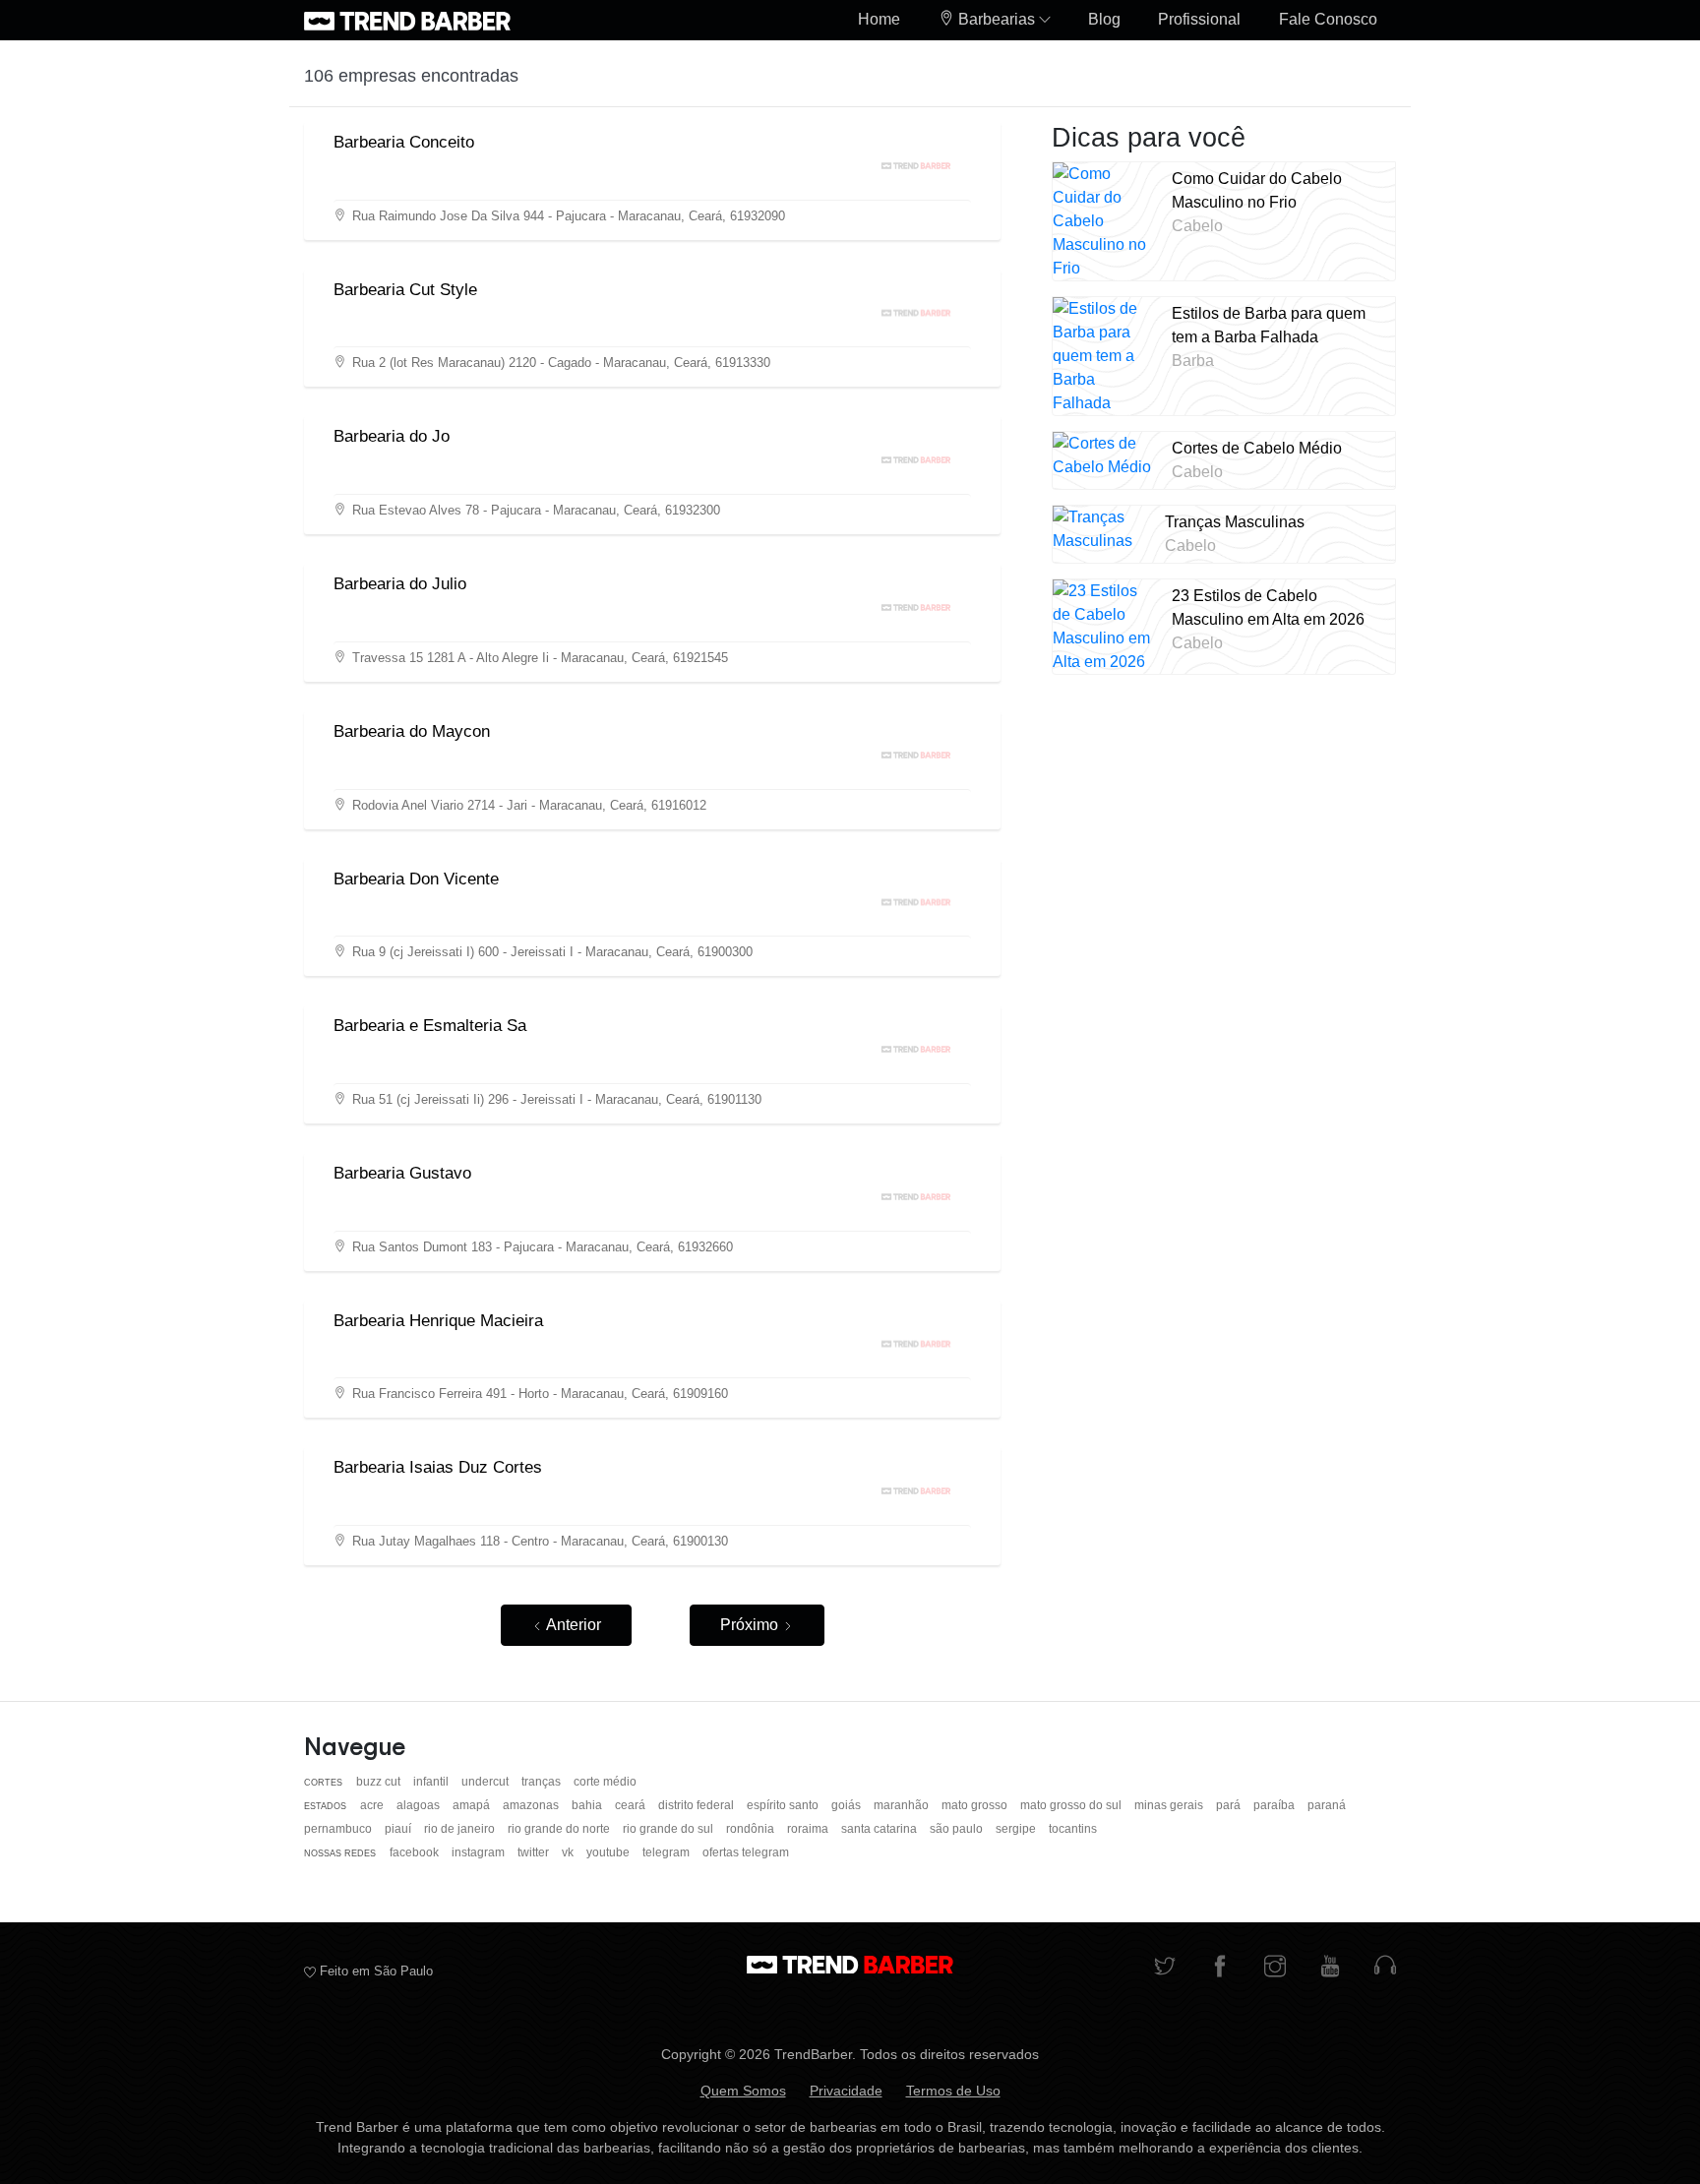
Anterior (572, 1625)
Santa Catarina (880, 1829)
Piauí (399, 1829)
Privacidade (846, 2091)
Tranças (543, 1782)
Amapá (473, 1805)
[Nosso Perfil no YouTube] (1330, 1968)
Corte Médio (605, 1782)
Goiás (848, 1805)
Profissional (1199, 19)
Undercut (486, 1782)
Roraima (809, 1829)
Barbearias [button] (997, 19)
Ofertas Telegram (746, 1852)
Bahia (588, 1805)
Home (879, 19)
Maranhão (903, 1805)
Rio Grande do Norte (560, 1829)
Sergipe (1017, 1829)
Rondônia (752, 1829)
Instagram (480, 1852)
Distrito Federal (698, 1805)
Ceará (632, 1805)
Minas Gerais (1170, 1805)
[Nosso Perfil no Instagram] (1275, 1968)
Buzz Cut (380, 1782)
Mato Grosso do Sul (1072, 1805)
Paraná (1327, 1805)
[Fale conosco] (1385, 1968)
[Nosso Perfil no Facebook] (1220, 1968)
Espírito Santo (784, 1805)
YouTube (609, 1852)
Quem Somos (743, 2091)
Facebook (416, 1852)
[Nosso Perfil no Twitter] (1165, 1968)
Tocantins (1073, 1829)
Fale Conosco (1328, 19)
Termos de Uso (953, 2091)
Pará (1230, 1805)
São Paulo (958, 1829)
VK (569, 1852)
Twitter (535, 1852)
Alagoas (420, 1805)
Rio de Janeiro (461, 1829)
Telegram (668, 1852)
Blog (1104, 19)
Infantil (432, 1782)
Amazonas (532, 1805)
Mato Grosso (976, 1805)
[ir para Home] (407, 20)
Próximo (751, 1625)
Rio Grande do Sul (669, 1829)
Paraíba (1275, 1805)
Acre (373, 1805)
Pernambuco (339, 1829)
